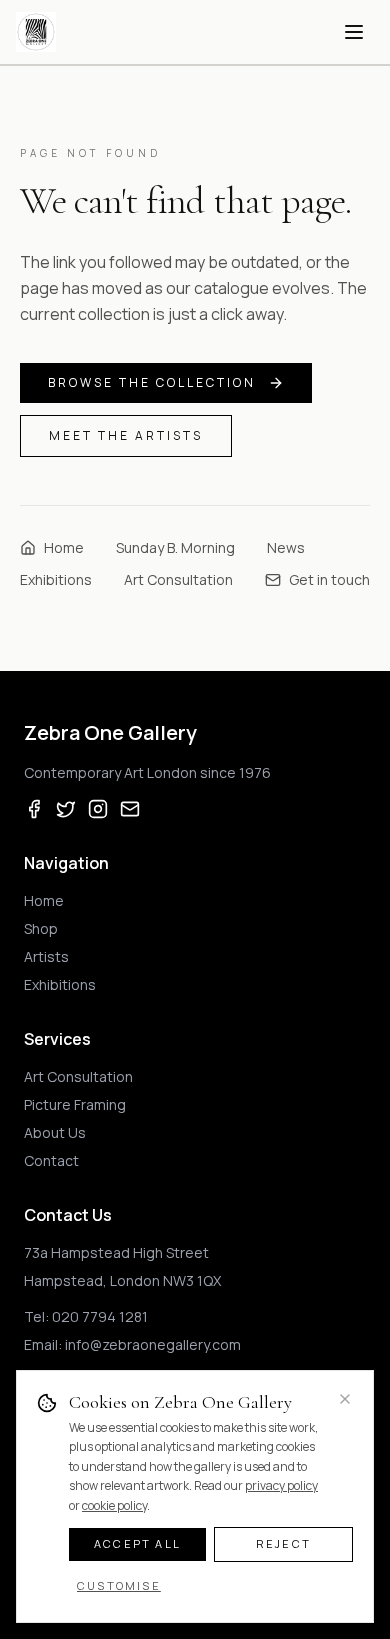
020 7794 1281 (100, 1316)
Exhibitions (56, 579)
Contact (51, 1160)
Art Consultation (178, 579)
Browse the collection (152, 382)
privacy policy (281, 1485)
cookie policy (114, 1505)
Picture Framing (75, 1104)
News (286, 547)
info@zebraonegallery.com (153, 1344)
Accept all (137, 1543)
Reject (283, 1543)
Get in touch (329, 579)
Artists (46, 956)
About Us (55, 1132)
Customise (119, 1585)
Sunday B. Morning (175, 547)
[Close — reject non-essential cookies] (345, 1399)
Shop (41, 928)
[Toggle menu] (354, 32)
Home (64, 547)
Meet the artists (126, 435)
